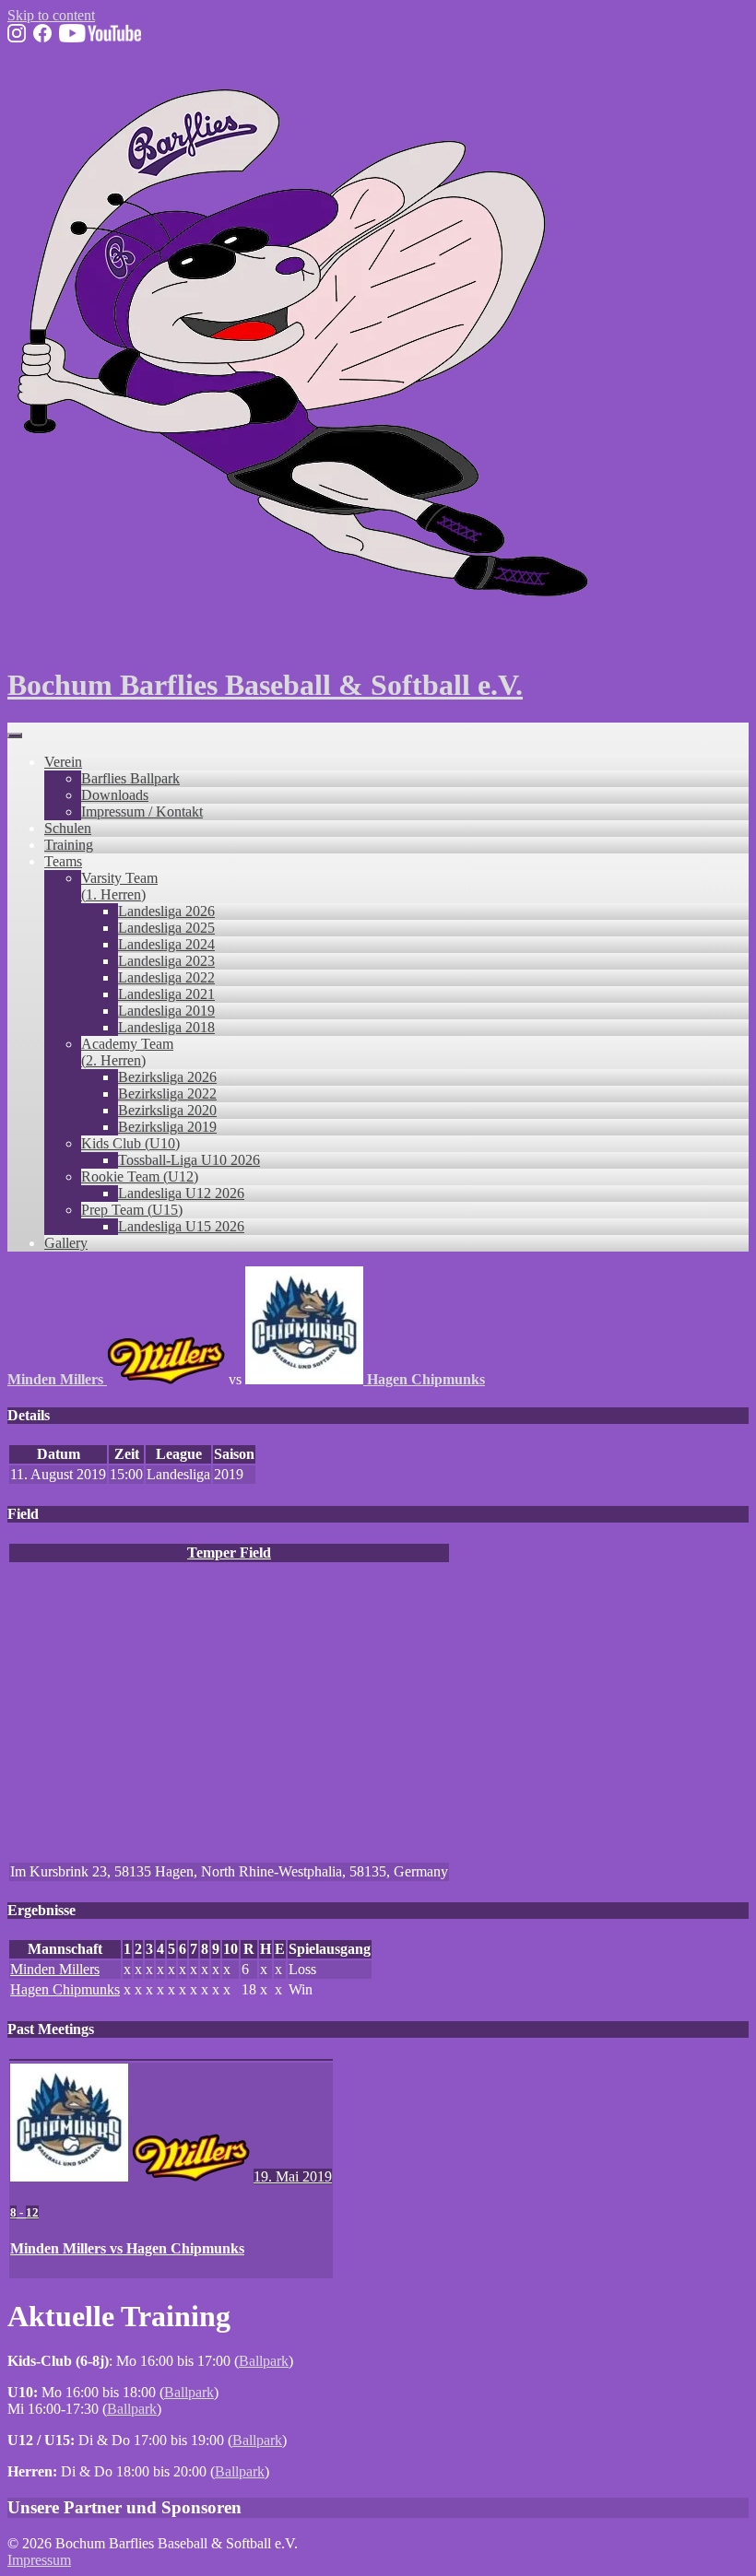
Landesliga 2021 (166, 994)
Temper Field (229, 1553)
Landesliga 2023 (166, 961)
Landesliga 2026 (166, 911)
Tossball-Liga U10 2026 (189, 1160)
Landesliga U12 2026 (181, 1193)
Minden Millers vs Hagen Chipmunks (127, 2248)
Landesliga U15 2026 (181, 1226)
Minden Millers (55, 1969)
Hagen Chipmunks (65, 1989)
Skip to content (51, 15)
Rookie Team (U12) (140, 1176)
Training (69, 845)
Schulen (68, 828)
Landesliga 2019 (166, 1011)
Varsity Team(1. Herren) (119, 886)
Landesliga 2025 (166, 928)
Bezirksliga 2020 (167, 1110)
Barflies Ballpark (130, 778)
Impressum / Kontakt (142, 812)
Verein (63, 762)
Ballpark (264, 2361)
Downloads (115, 795)
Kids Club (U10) (130, 1143)
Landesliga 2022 (166, 977)
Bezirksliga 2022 (167, 1094)
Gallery (66, 1243)
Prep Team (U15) (132, 1210)
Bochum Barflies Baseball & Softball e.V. (265, 685)
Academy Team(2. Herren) (127, 1052)
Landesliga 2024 (166, 944)
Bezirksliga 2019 (167, 1127)
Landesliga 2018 (166, 1027)
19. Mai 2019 (293, 2176)
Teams (63, 861)
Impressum (39, 2560)
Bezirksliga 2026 (167, 1077)
